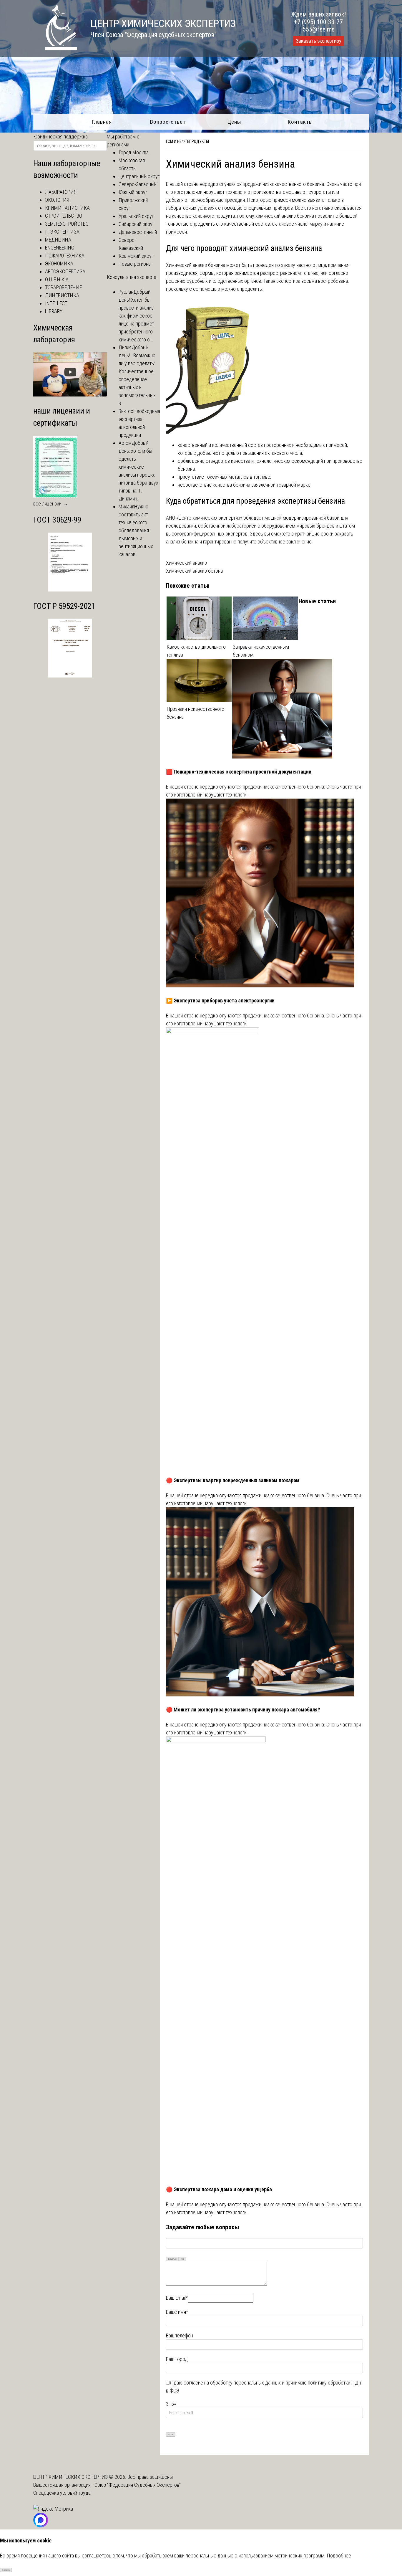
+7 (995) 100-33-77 (318, 22)
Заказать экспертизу (318, 41)
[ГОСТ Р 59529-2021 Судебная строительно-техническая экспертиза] (70, 676)
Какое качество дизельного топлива (196, 651)
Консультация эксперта (132, 277)
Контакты (300, 122)
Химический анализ (186, 563)
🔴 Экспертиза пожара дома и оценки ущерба (219, 2189)
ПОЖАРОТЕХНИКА (65, 256)
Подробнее (339, 2556)
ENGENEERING (60, 248)
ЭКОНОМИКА (59, 263)
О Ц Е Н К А (57, 279)
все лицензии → (51, 504)
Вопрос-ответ (168, 122)
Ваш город (177, 2359)
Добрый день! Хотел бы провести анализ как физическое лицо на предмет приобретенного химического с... (136, 316)
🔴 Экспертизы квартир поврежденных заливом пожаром (233, 1480)
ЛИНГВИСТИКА (62, 295)
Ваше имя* (177, 2312)
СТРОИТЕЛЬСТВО (64, 216)
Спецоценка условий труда (62, 2493)
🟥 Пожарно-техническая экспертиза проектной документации (239, 772)
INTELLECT (56, 303)
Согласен (6, 2570)
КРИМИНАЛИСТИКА (67, 208)
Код (182, 2259)
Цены (234, 122)
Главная (102, 122)
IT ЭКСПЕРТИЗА (62, 232)
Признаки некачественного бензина (195, 713)
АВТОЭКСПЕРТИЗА (65, 271)
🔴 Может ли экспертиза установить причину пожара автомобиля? (243, 1710)
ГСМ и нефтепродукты (187, 141)
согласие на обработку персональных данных (232, 2383)
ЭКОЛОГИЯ (57, 200)
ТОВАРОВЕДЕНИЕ (63, 287)
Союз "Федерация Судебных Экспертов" (138, 2485)
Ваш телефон (180, 2335)
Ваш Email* (177, 2298)
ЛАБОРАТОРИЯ (61, 192)
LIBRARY (54, 311)
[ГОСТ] (70, 590)
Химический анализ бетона (194, 571)
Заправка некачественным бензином (261, 651)
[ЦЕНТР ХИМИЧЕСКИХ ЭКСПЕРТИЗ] (55, 48)
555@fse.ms (319, 29)
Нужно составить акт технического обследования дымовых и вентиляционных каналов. (136, 530)
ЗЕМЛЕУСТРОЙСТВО (67, 224)
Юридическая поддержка (60, 137)
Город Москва (134, 152)
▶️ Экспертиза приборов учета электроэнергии (220, 1001)
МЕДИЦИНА (58, 240)
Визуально (172, 2259)
